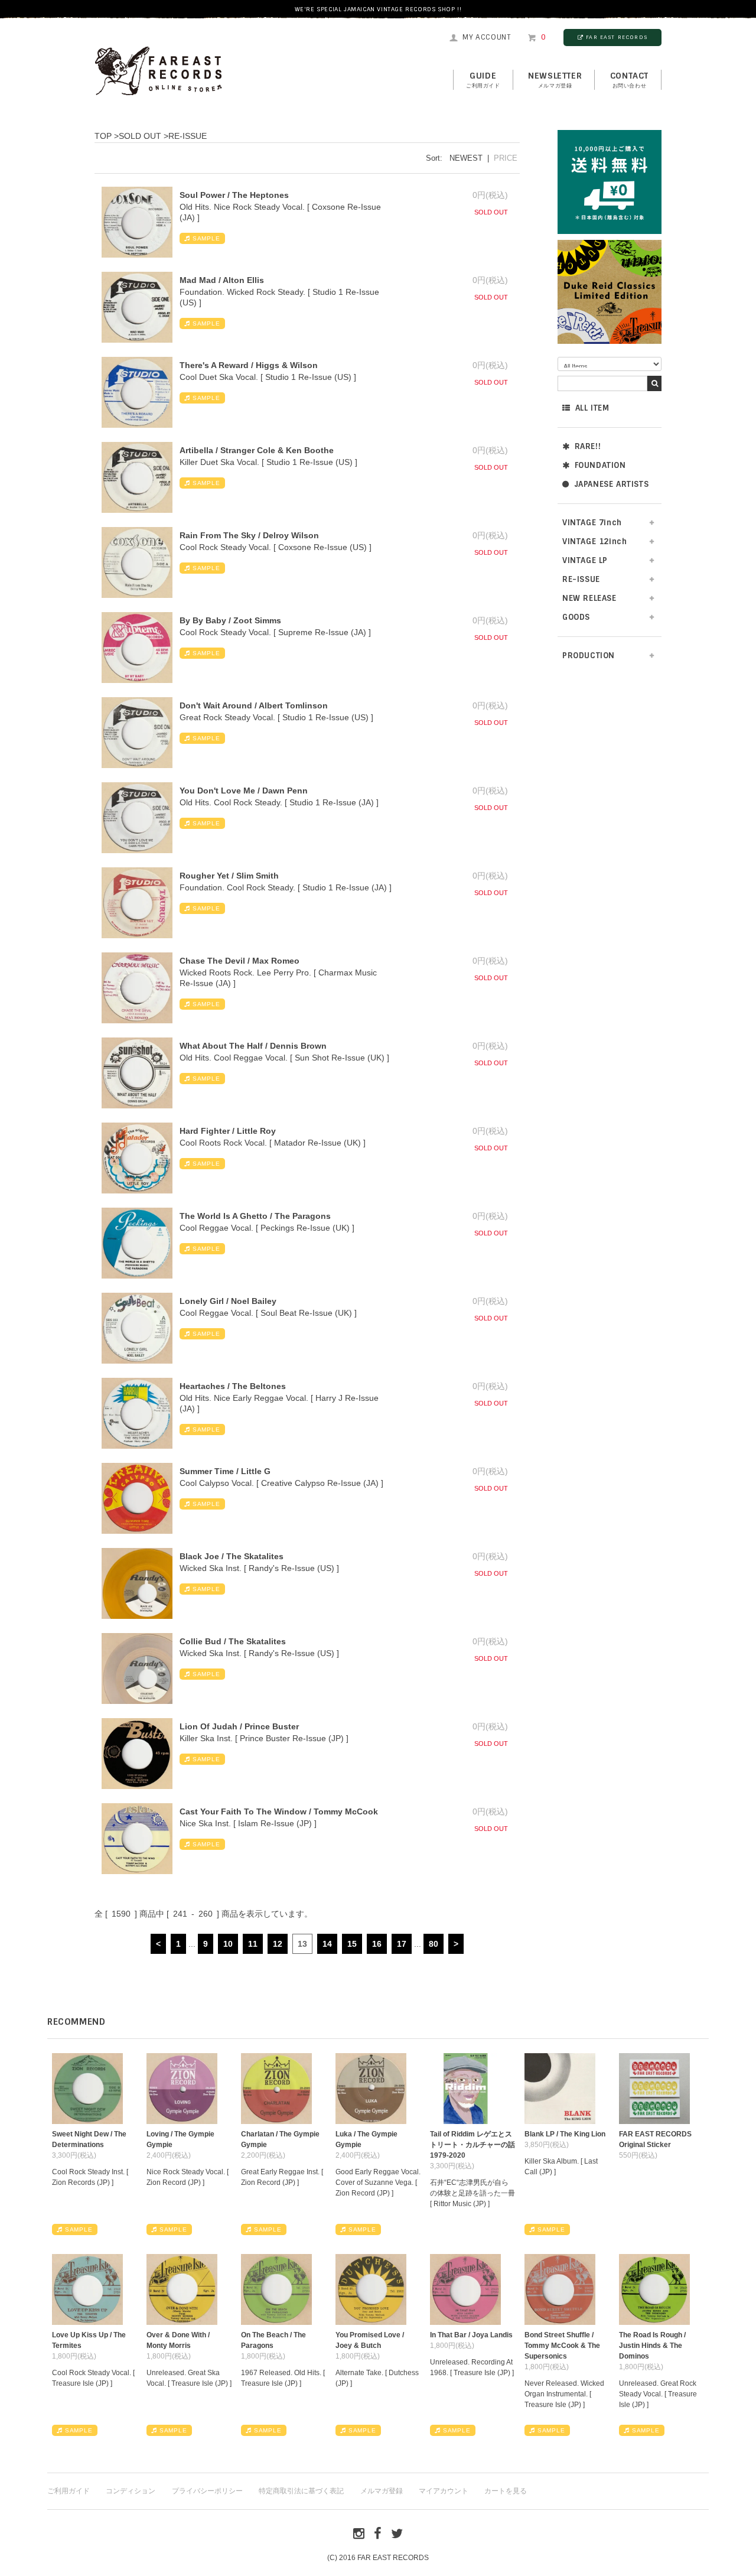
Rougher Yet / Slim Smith (229, 876)
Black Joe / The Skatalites (232, 1556)
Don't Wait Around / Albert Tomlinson (254, 705)
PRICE (506, 158)
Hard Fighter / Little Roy (228, 1131)
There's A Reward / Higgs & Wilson (249, 365)
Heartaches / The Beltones (233, 1386)
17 (402, 1944)
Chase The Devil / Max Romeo (239, 961)
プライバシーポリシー (207, 2491)
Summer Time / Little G (225, 1471)
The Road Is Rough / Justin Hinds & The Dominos (652, 2346)
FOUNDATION (600, 465)
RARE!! (588, 446)
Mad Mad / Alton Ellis (222, 280)
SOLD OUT (140, 136)
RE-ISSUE (188, 136)
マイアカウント (444, 2491)
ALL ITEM (592, 408)
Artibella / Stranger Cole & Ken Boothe (257, 450)
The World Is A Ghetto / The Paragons (255, 1216)
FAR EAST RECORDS (617, 37)
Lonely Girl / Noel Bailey (228, 1301)
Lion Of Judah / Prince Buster (239, 1726)
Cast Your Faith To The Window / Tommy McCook (279, 1811)
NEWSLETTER (555, 80)
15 (352, 1944)
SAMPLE (206, 238)
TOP (103, 136)
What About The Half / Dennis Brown (253, 1046)
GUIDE (483, 80)
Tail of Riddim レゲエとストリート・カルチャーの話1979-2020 (472, 2145)
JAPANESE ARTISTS (612, 484)
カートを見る (506, 2491)
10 (228, 1944)
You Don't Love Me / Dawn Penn (244, 791)
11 (253, 1944)
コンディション (131, 2491)
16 (377, 1944)
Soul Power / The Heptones (234, 195)
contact (629, 80)
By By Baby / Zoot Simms (230, 620)
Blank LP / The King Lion (565, 2134)
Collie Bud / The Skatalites (233, 1641)
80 (434, 1944)
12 (278, 1944)
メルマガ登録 (382, 2491)
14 (327, 1944)
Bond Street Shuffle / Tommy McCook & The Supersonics (562, 2346)
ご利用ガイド (69, 2491)
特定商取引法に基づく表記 (301, 2491)
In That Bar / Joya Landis (471, 2335)
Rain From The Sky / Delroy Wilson (249, 535)
